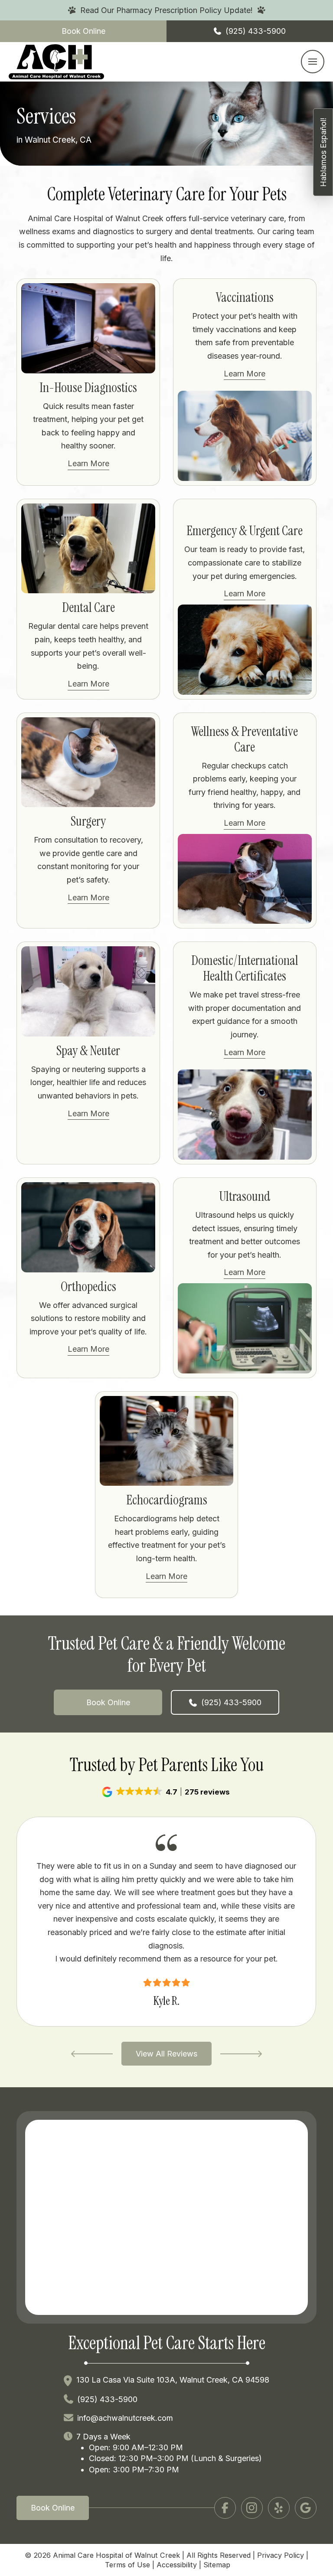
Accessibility (177, 2565)
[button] (313, 62)
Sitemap (217, 2565)
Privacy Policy (281, 2555)
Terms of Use (127, 2565)
